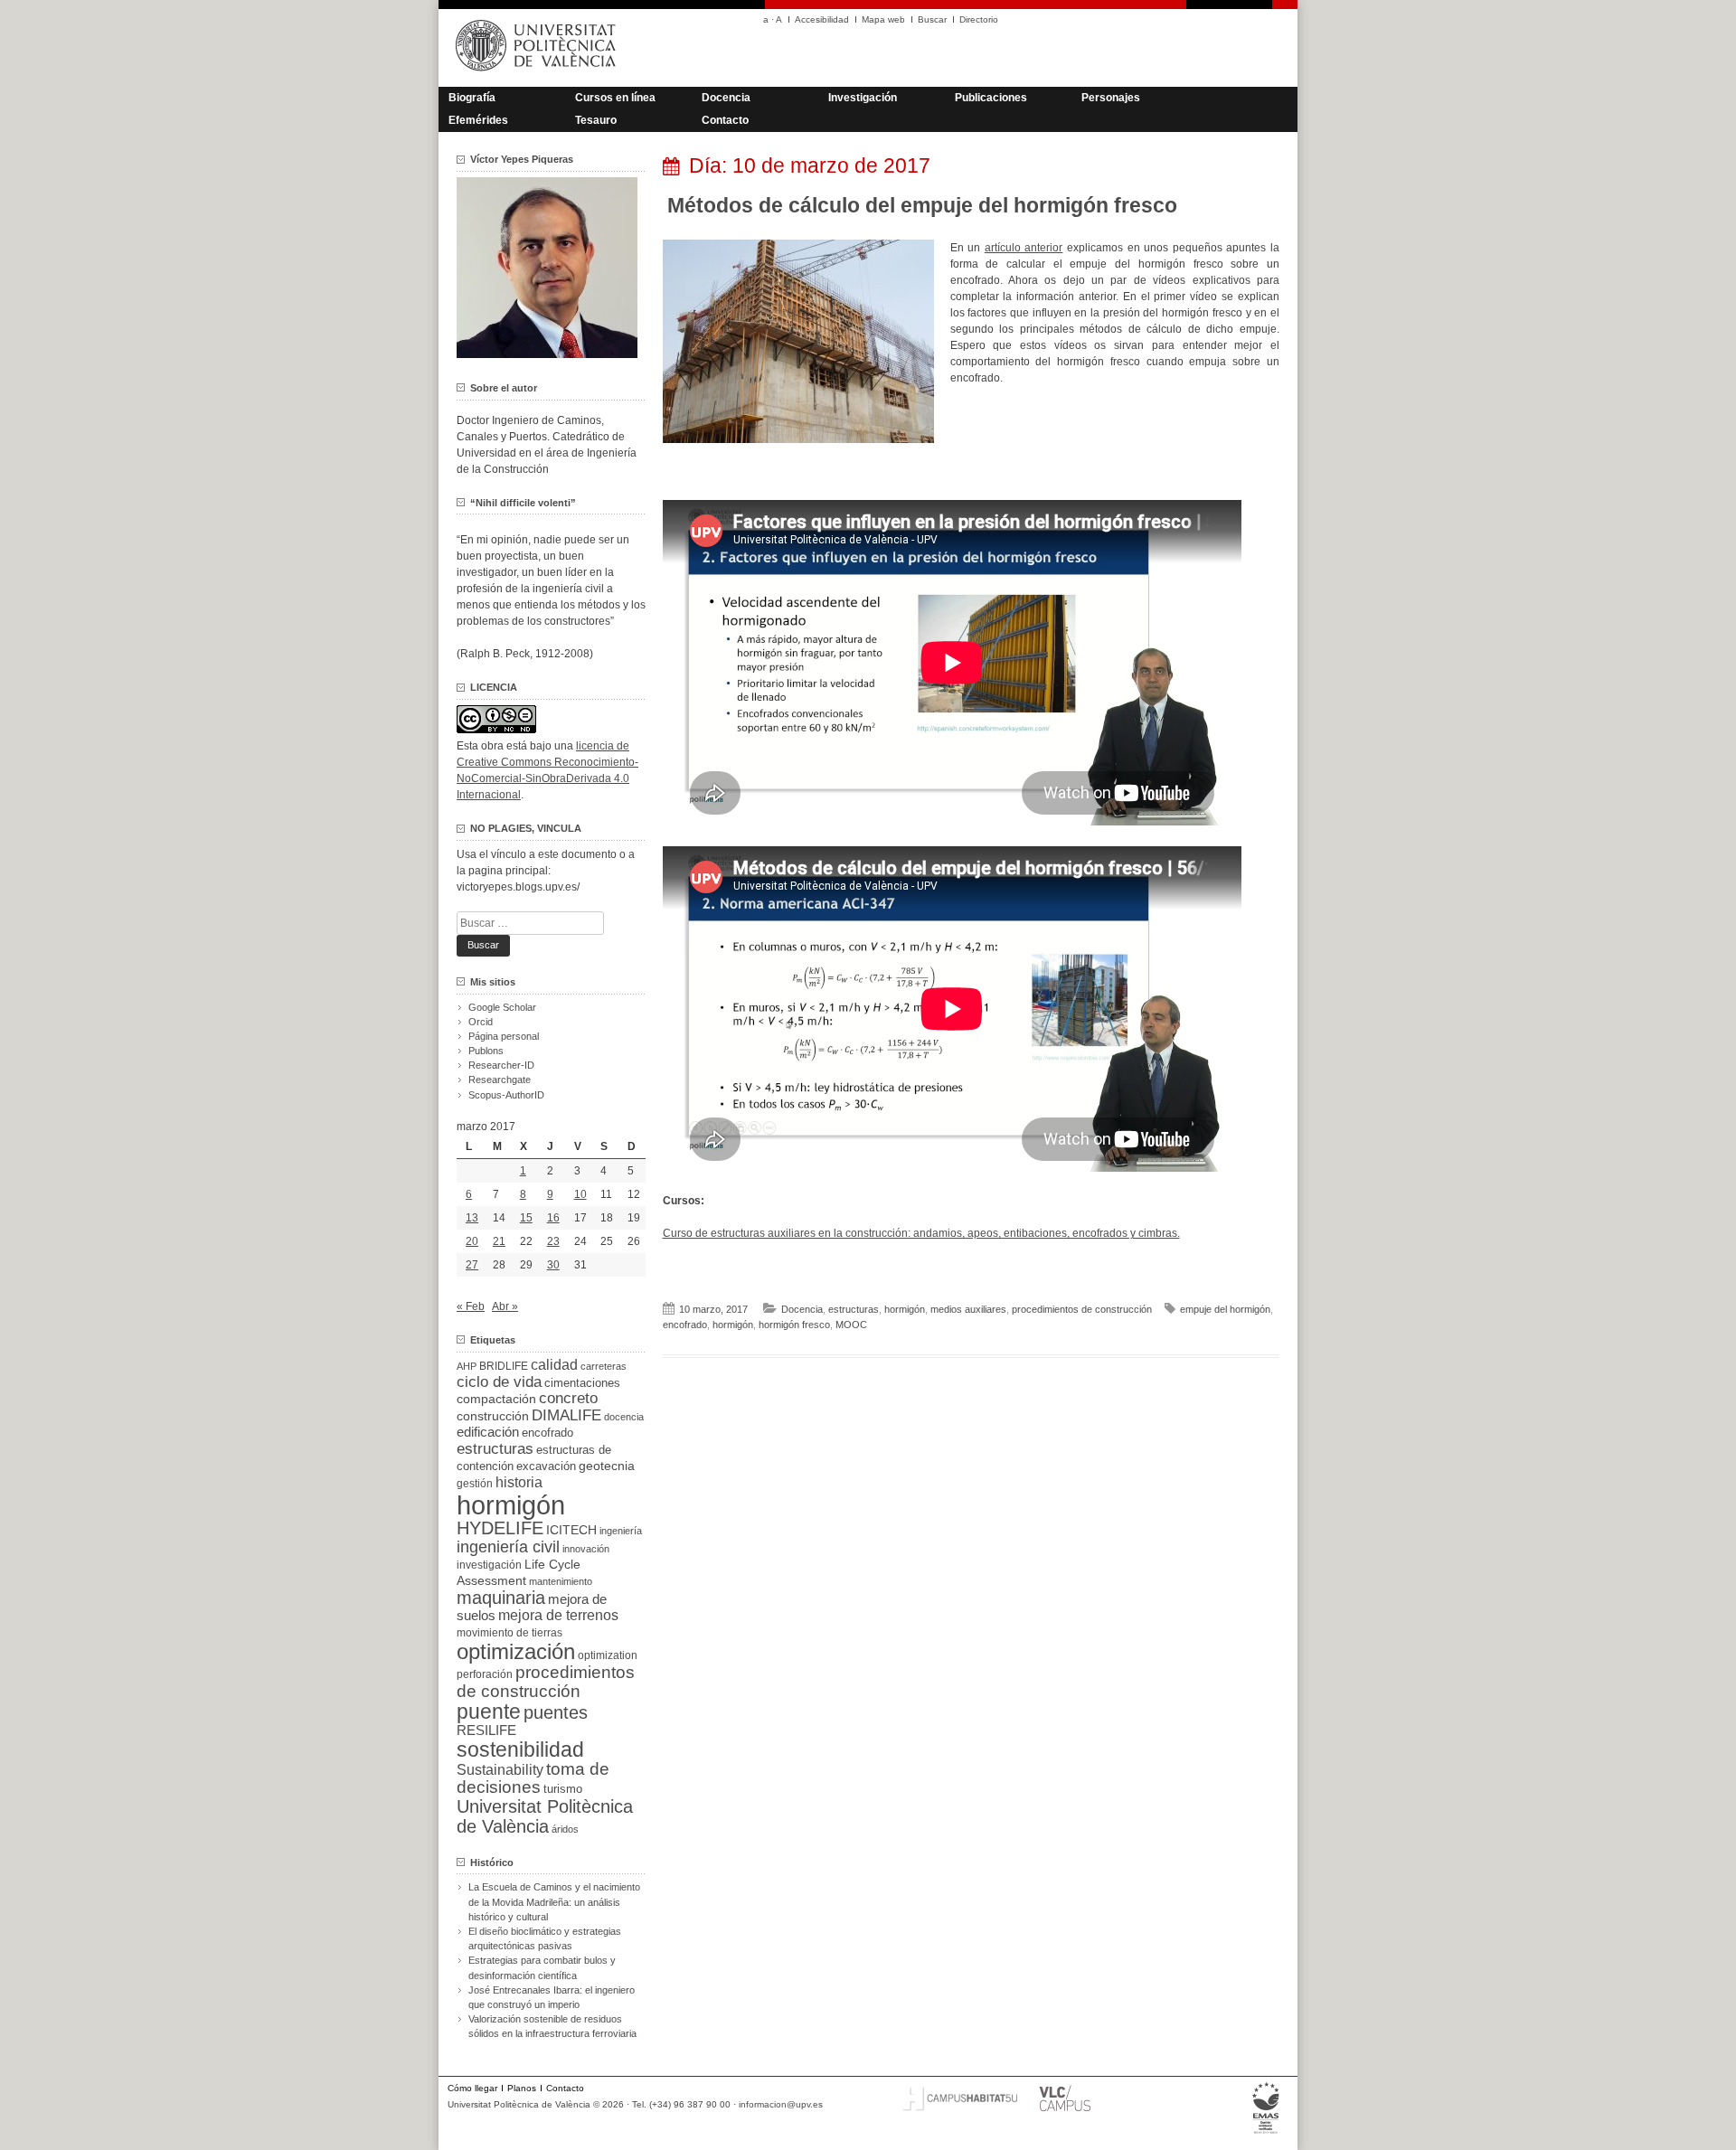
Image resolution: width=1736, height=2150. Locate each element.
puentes (556, 1712)
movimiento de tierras (509, 1633)
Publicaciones (991, 98)
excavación (546, 1466)
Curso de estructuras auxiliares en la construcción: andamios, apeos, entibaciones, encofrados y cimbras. (921, 1233)
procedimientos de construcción (1082, 1309)
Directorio (979, 19)
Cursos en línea (615, 98)
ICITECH (571, 1530)
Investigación (863, 98)
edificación (488, 1432)
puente (489, 1712)
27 (472, 1265)
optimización (516, 1651)
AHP (467, 1366)
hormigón (905, 1309)
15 (526, 1218)
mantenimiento (561, 1581)
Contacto (725, 120)
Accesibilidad (822, 19)
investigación (489, 1565)
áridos (565, 1829)
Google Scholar (502, 1007)
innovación (586, 1549)
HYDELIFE (500, 1528)
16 (553, 1218)
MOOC (851, 1325)
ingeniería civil (508, 1546)
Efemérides (478, 120)
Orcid (481, 1022)
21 (499, 1241)
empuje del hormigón (1225, 1309)
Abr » (505, 1306)
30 (553, 1265)
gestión (475, 1483)
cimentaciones (582, 1383)
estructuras (854, 1309)
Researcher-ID (501, 1065)
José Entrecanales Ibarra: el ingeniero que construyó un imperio (552, 1997)
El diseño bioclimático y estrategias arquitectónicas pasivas (545, 1938)
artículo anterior (1024, 248)
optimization (608, 1655)
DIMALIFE (566, 1415)
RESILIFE (486, 1730)
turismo (563, 1789)
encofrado (685, 1325)
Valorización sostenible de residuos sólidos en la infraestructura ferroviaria (552, 2026)
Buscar (932, 19)
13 (472, 1218)
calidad (554, 1365)
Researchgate (500, 1080)
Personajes (1111, 98)
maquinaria (501, 1598)
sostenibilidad (520, 1749)
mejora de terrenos (558, 1615)
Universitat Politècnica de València (545, 1816)
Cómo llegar (472, 2088)
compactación (496, 1399)
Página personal (504, 1036)
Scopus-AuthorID (506, 1095)
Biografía (472, 98)
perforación (485, 1674)
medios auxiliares (968, 1309)
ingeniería (621, 1531)
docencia (624, 1417)
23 (553, 1241)
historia (519, 1482)
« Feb (471, 1306)
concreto (568, 1398)
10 (580, 1194)
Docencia (726, 98)
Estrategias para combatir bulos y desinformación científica (542, 1967)
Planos (522, 2088)
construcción (493, 1416)
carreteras (604, 1366)
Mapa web (883, 19)
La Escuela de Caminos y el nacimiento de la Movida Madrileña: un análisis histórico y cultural (554, 1901)
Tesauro (596, 120)
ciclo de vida (499, 1381)
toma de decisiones (533, 1778)
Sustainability (500, 1770)
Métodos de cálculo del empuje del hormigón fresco (922, 205)
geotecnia (607, 1466)
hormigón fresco (794, 1325)
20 (472, 1241)
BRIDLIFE (504, 1366)
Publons (486, 1051)
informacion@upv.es (781, 2104)
